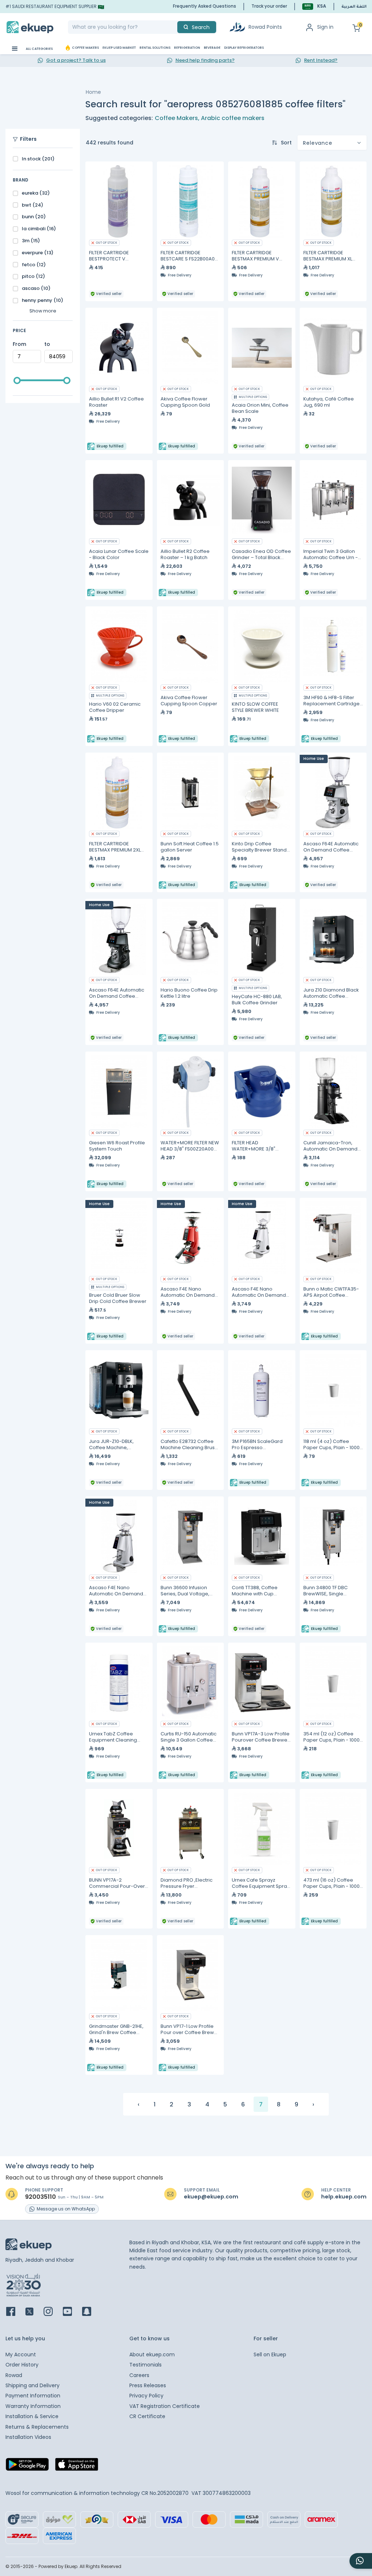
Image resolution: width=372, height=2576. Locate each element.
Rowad (14, 2375)
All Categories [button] (39, 49)
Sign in (325, 27)
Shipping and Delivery (33, 2385)
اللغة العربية (354, 7)
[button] (314, 6)
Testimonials (145, 2365)
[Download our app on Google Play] (27, 2467)
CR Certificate (147, 2416)
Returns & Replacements (37, 2427)
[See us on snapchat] (91, 2312)
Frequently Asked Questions (205, 6)
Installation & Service (32, 2416)
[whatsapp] (361, 2561)
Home (93, 92)
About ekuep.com (152, 2354)
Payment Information (33, 2396)
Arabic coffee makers (233, 118)
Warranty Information (33, 2406)
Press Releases (148, 2385)
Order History (22, 2365)
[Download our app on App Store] (77, 2467)
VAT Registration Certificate (165, 2406)
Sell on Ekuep (270, 2354)
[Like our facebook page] (15, 2312)
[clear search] (174, 27)
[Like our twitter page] (34, 2312)
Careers (139, 2375)
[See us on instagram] (52, 2312)
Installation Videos (28, 2437)
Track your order (269, 6)
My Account (21, 2354)
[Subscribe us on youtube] (72, 2312)
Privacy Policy (146, 2396)
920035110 (41, 2197)
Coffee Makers (176, 118)
